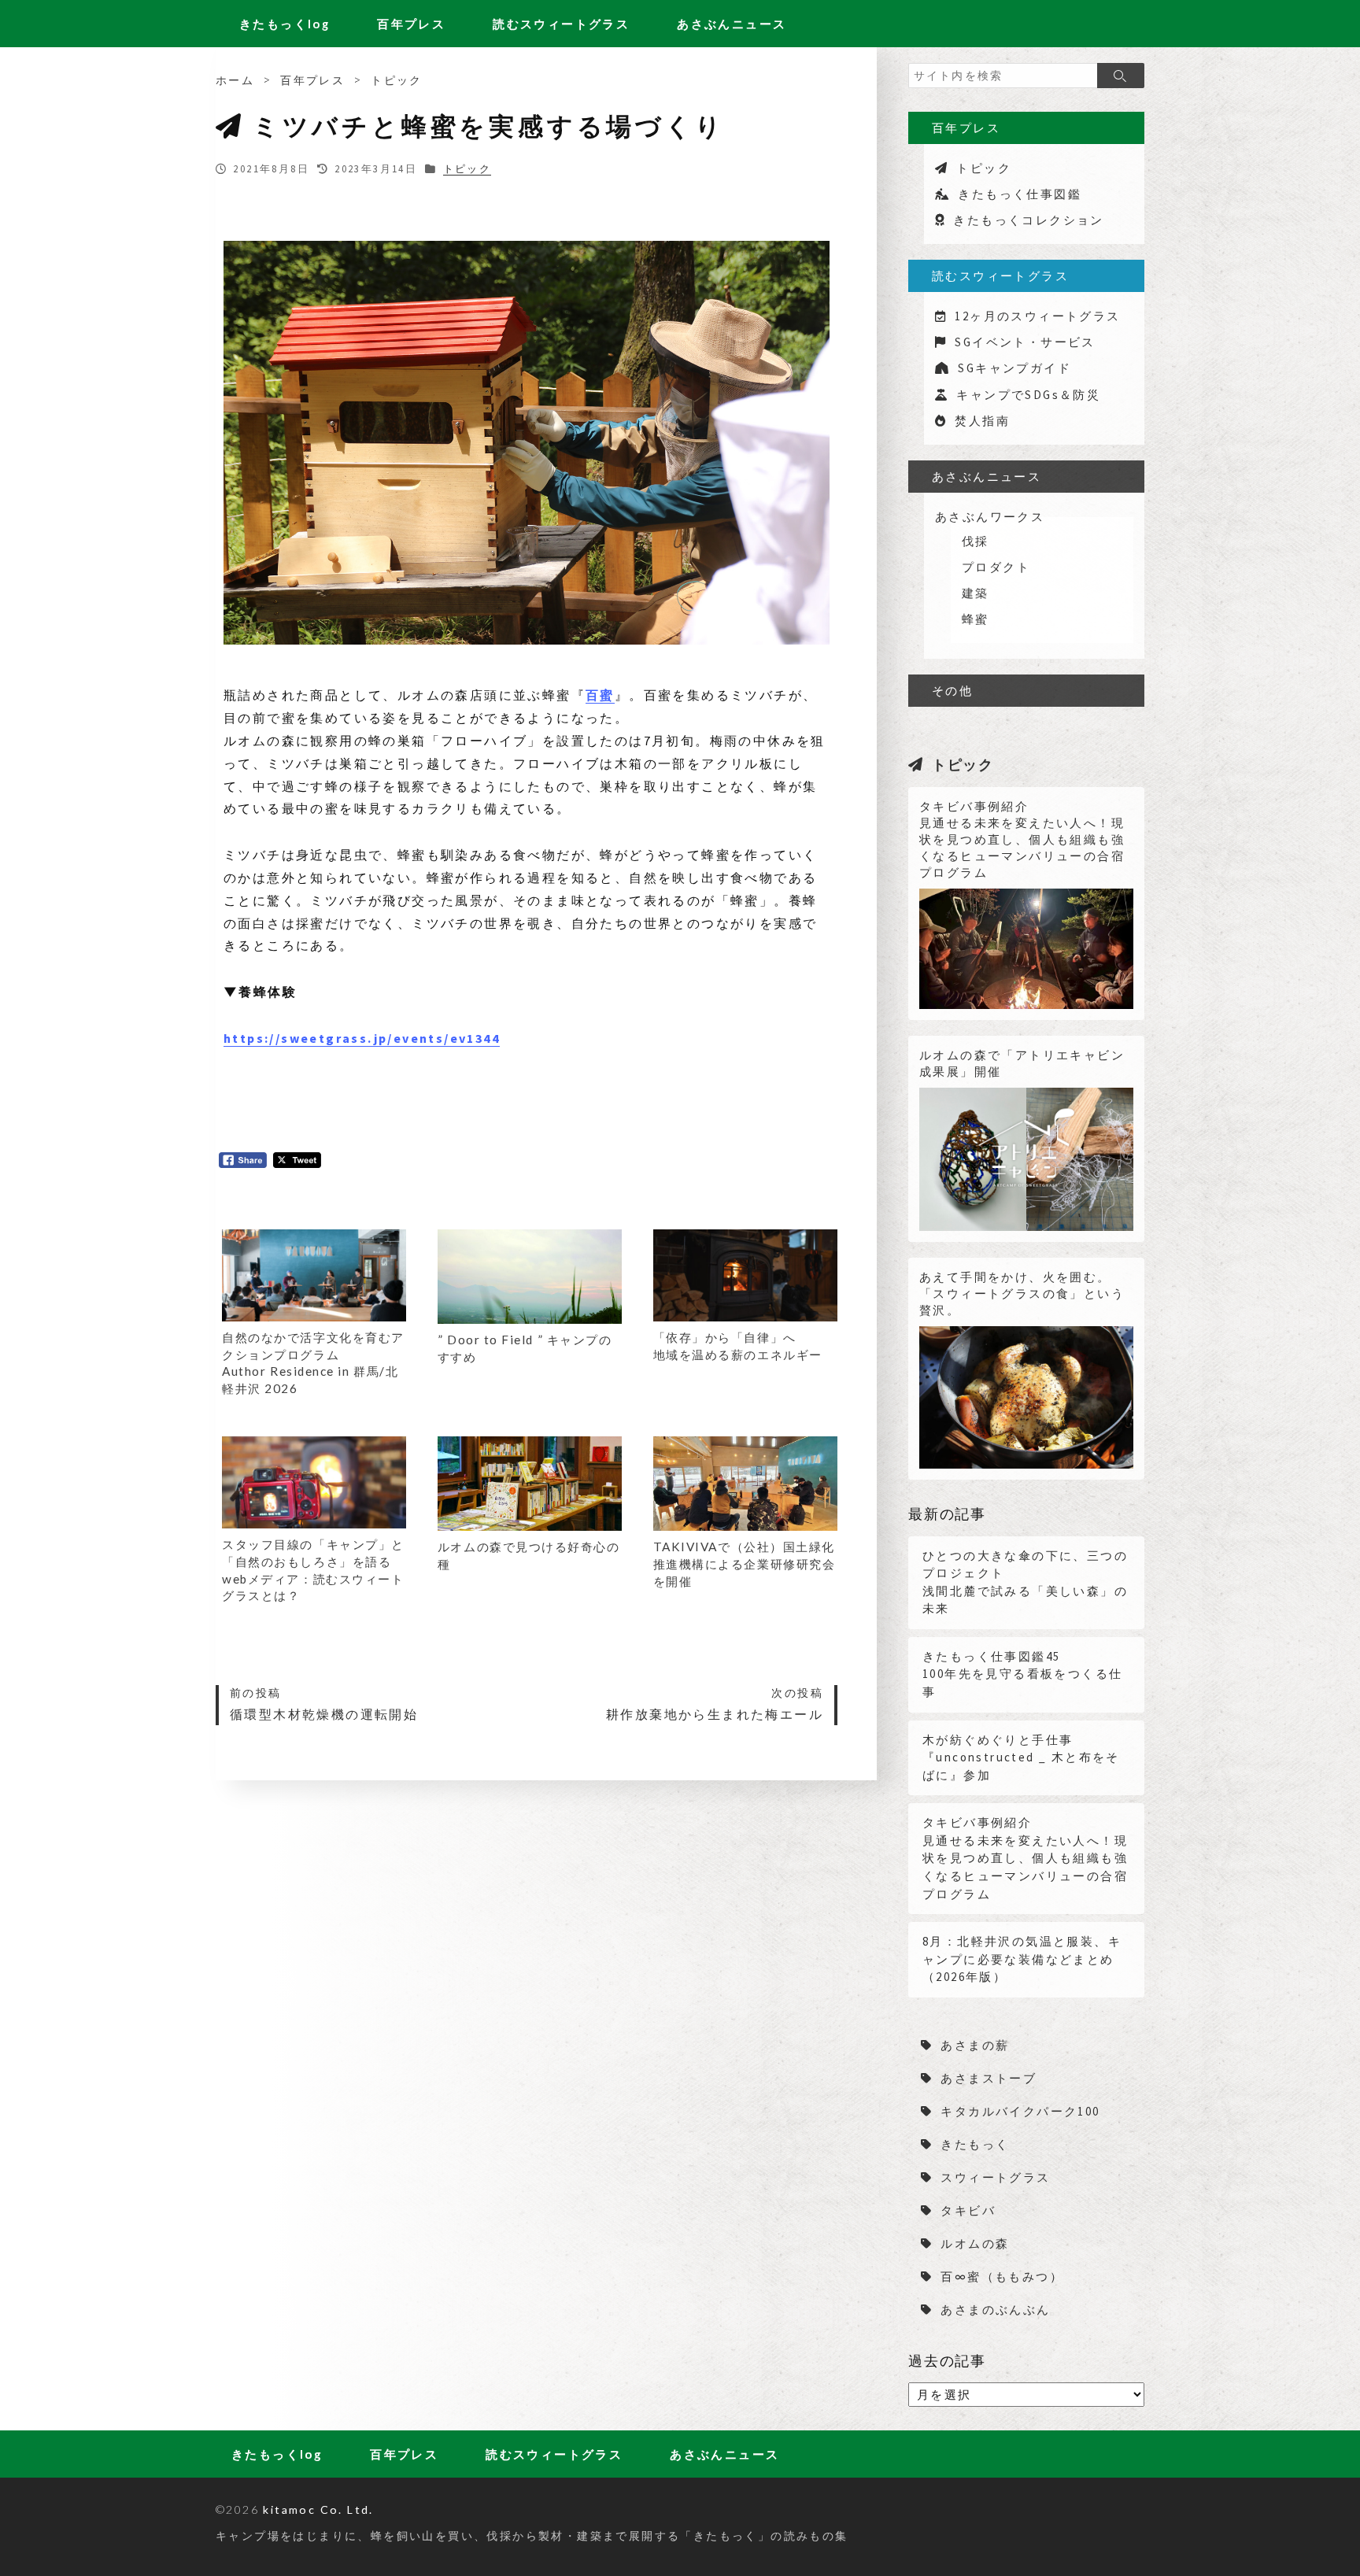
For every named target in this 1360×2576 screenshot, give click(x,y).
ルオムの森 (975, 2243)
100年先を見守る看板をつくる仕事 (1022, 1674)
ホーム (235, 80)
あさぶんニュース (732, 24)
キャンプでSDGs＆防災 (1028, 395)
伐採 (976, 541)
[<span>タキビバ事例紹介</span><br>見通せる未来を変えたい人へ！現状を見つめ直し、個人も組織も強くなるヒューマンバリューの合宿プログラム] (1026, 943)
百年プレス (411, 24)
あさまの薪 (975, 2045)
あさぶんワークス (990, 517)
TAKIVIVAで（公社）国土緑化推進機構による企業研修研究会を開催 (745, 1563)
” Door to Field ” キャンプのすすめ (525, 1348)
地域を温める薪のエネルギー (738, 1346)
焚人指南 (982, 421)
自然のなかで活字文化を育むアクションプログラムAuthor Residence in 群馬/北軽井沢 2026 (313, 1363)
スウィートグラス (995, 2177)
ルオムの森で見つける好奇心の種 (529, 1555)
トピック (397, 80)
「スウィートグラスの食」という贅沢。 (1022, 1294)
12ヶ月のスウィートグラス (1037, 316)
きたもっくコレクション (1028, 220)
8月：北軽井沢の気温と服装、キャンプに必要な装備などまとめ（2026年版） (1022, 1959)
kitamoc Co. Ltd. (318, 2509)
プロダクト (996, 567)
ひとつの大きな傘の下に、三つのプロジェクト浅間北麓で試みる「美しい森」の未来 (1025, 1582)
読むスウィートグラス (561, 24)
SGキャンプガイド (1014, 368)
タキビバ (968, 2210)
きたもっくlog (285, 24)
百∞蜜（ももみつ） (1002, 2277)
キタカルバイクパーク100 (1020, 2111)
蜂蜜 (976, 619)
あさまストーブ (989, 2078)
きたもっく (975, 2144)
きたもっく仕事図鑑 (1020, 194)
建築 (976, 593)
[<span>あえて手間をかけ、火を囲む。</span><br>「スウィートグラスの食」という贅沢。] (1026, 1392)
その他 (952, 691)
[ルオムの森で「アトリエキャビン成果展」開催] (1026, 1154)
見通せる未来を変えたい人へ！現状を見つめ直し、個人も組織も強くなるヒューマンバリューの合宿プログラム (1022, 839)
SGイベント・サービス (1025, 342)
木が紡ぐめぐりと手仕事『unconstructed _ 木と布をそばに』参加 (1021, 1757)
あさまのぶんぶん (995, 2310)
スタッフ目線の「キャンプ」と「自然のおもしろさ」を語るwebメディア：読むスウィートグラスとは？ (313, 1570)
